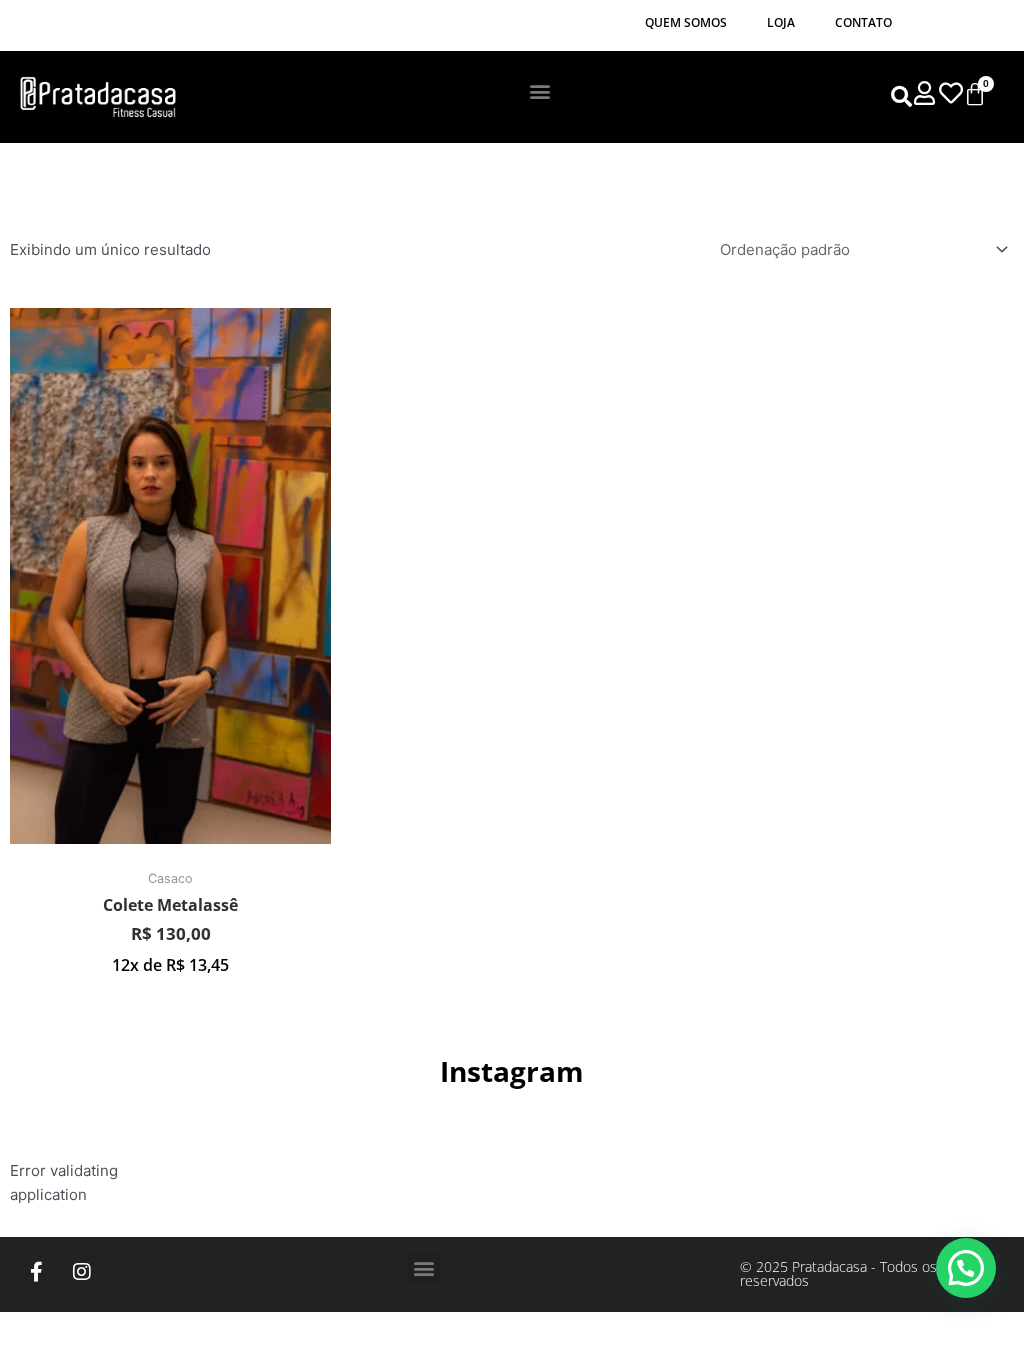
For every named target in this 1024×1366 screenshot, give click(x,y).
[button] (540, 90)
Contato (863, 22)
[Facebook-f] (37, 1272)
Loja (781, 22)
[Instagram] (82, 1272)
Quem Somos (686, 22)
